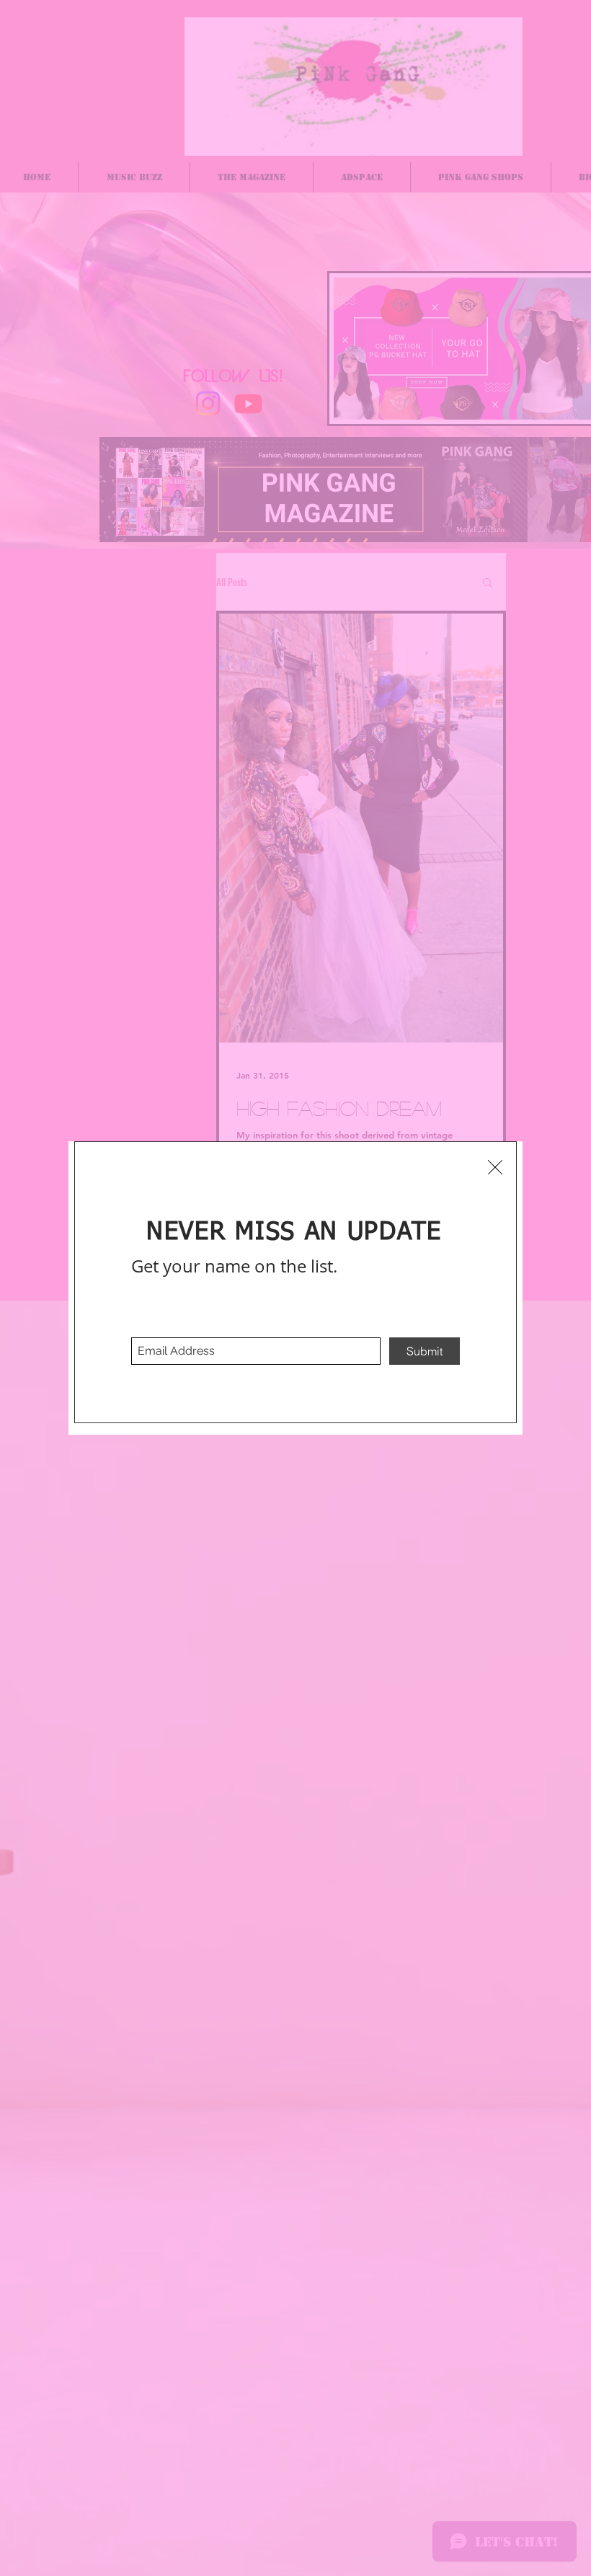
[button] (495, 1167)
